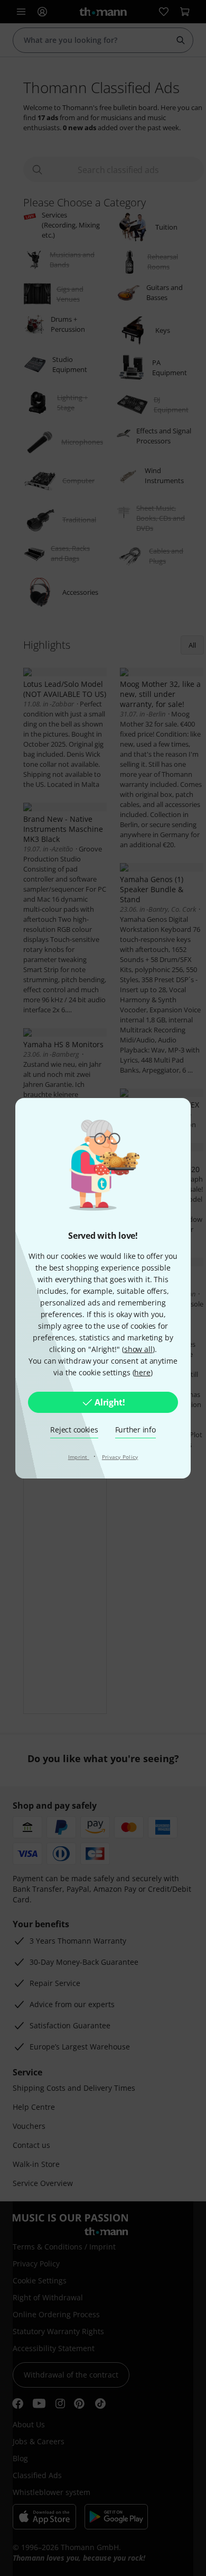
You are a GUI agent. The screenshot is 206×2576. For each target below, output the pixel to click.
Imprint (79, 1457)
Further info (135, 1430)
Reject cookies (74, 1430)
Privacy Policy (120, 1457)
